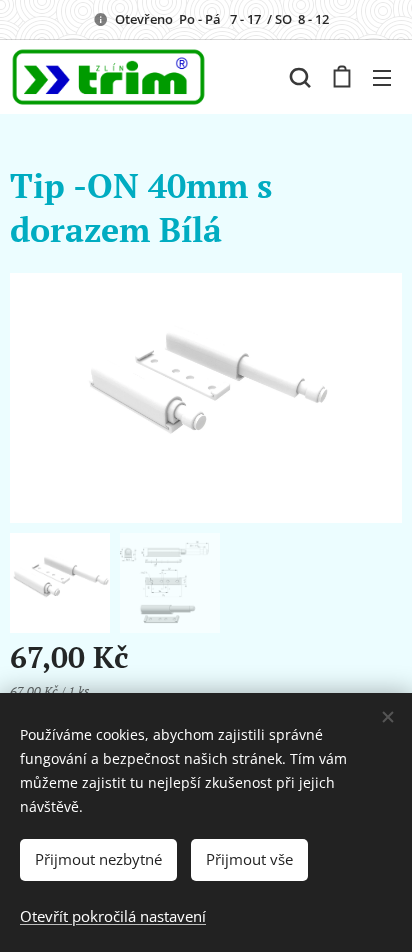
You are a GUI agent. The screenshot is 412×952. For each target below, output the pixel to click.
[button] (300, 77)
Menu (382, 77)
